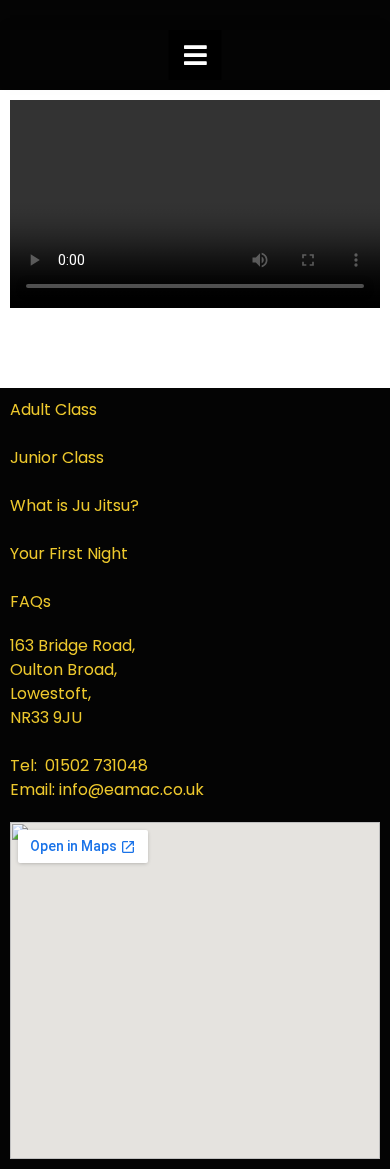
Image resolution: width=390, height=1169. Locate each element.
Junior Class (57, 457)
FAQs (30, 601)
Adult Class (53, 409)
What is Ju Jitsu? (74, 505)
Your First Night (69, 553)
